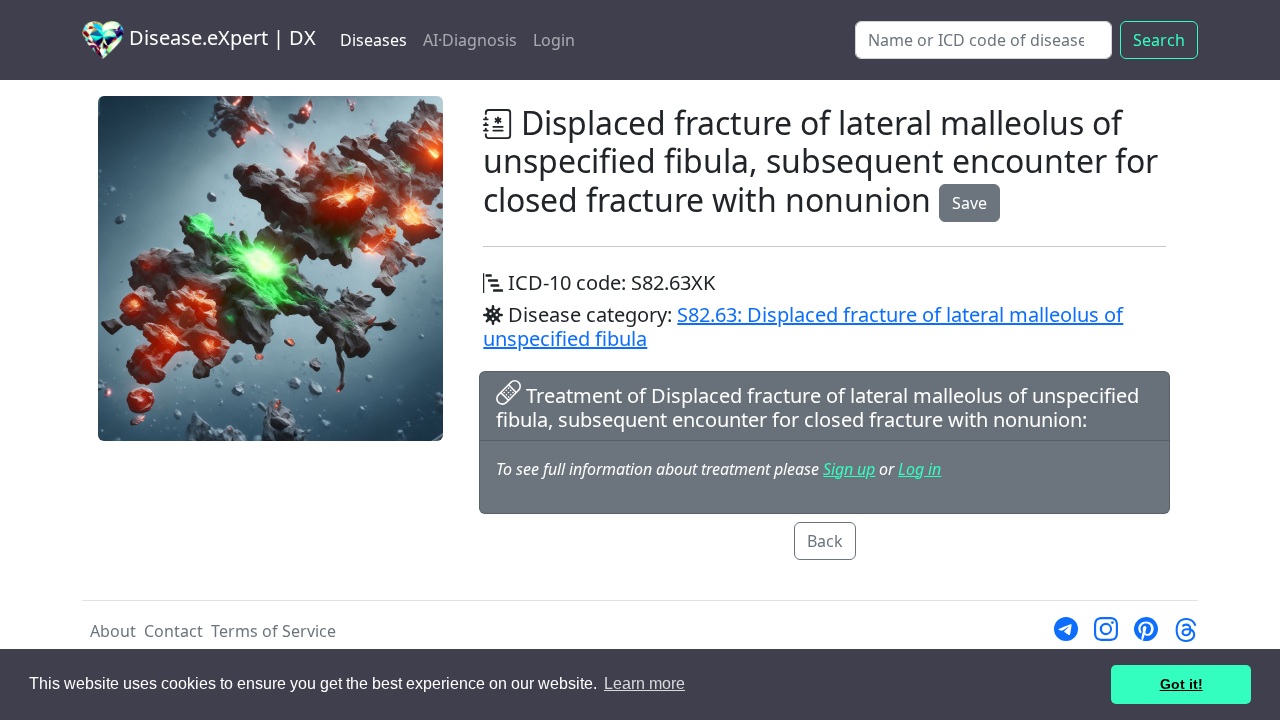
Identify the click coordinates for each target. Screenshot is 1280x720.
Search (1159, 40)
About (113, 631)
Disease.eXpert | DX (220, 37)
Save (969, 203)
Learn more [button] (644, 683)
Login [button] (554, 40)
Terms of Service (273, 631)
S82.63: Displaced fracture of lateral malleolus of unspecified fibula (803, 326)
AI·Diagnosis (470, 40)
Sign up (849, 469)
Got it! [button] (1181, 684)
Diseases (373, 40)
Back (825, 541)
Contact (173, 631)
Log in (919, 469)
